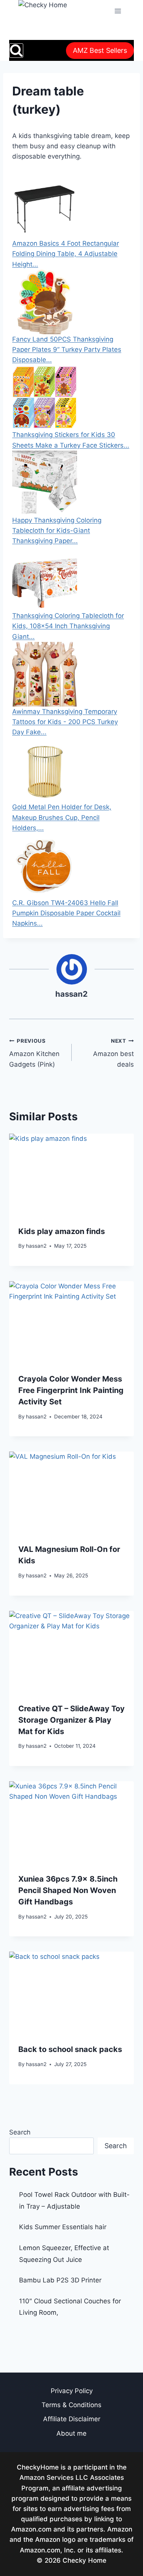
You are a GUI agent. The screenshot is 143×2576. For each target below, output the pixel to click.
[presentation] (71, 1175)
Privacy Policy (72, 2391)
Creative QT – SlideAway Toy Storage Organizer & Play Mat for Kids (71, 1720)
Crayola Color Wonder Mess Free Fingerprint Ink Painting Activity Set (71, 1390)
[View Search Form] (16, 50)
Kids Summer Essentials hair (63, 2227)
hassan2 (71, 994)
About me (71, 2433)
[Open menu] (118, 11)
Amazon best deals (113, 1053)
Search (20, 2132)
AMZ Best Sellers (100, 50)
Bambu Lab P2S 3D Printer (60, 2280)
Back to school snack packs (70, 2049)
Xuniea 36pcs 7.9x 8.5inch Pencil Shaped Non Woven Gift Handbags (68, 1890)
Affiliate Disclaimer (72, 2419)
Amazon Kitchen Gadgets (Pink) (34, 1053)
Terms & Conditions (71, 2405)
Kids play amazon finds (62, 1231)
